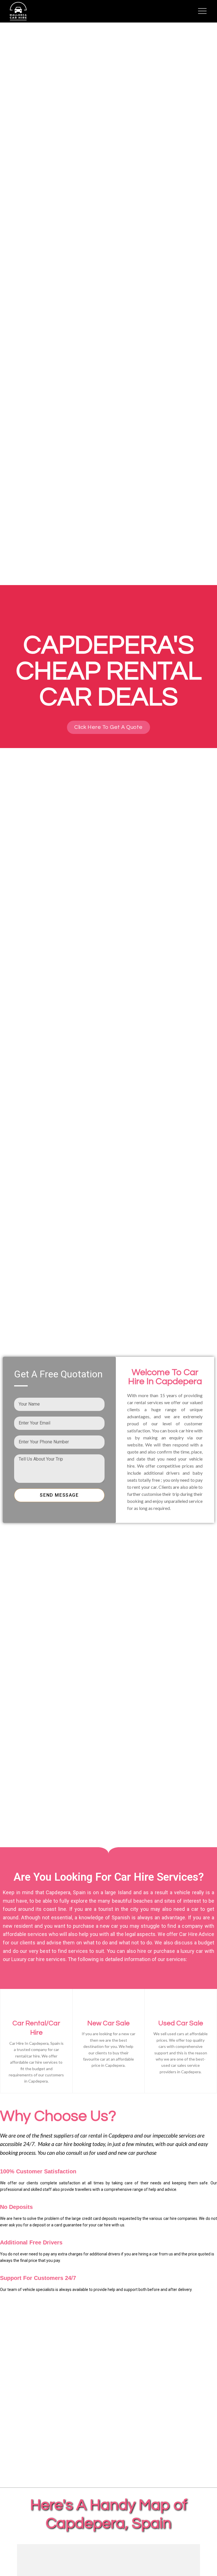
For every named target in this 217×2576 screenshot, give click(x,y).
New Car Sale (108, 2023)
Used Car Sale (181, 2023)
